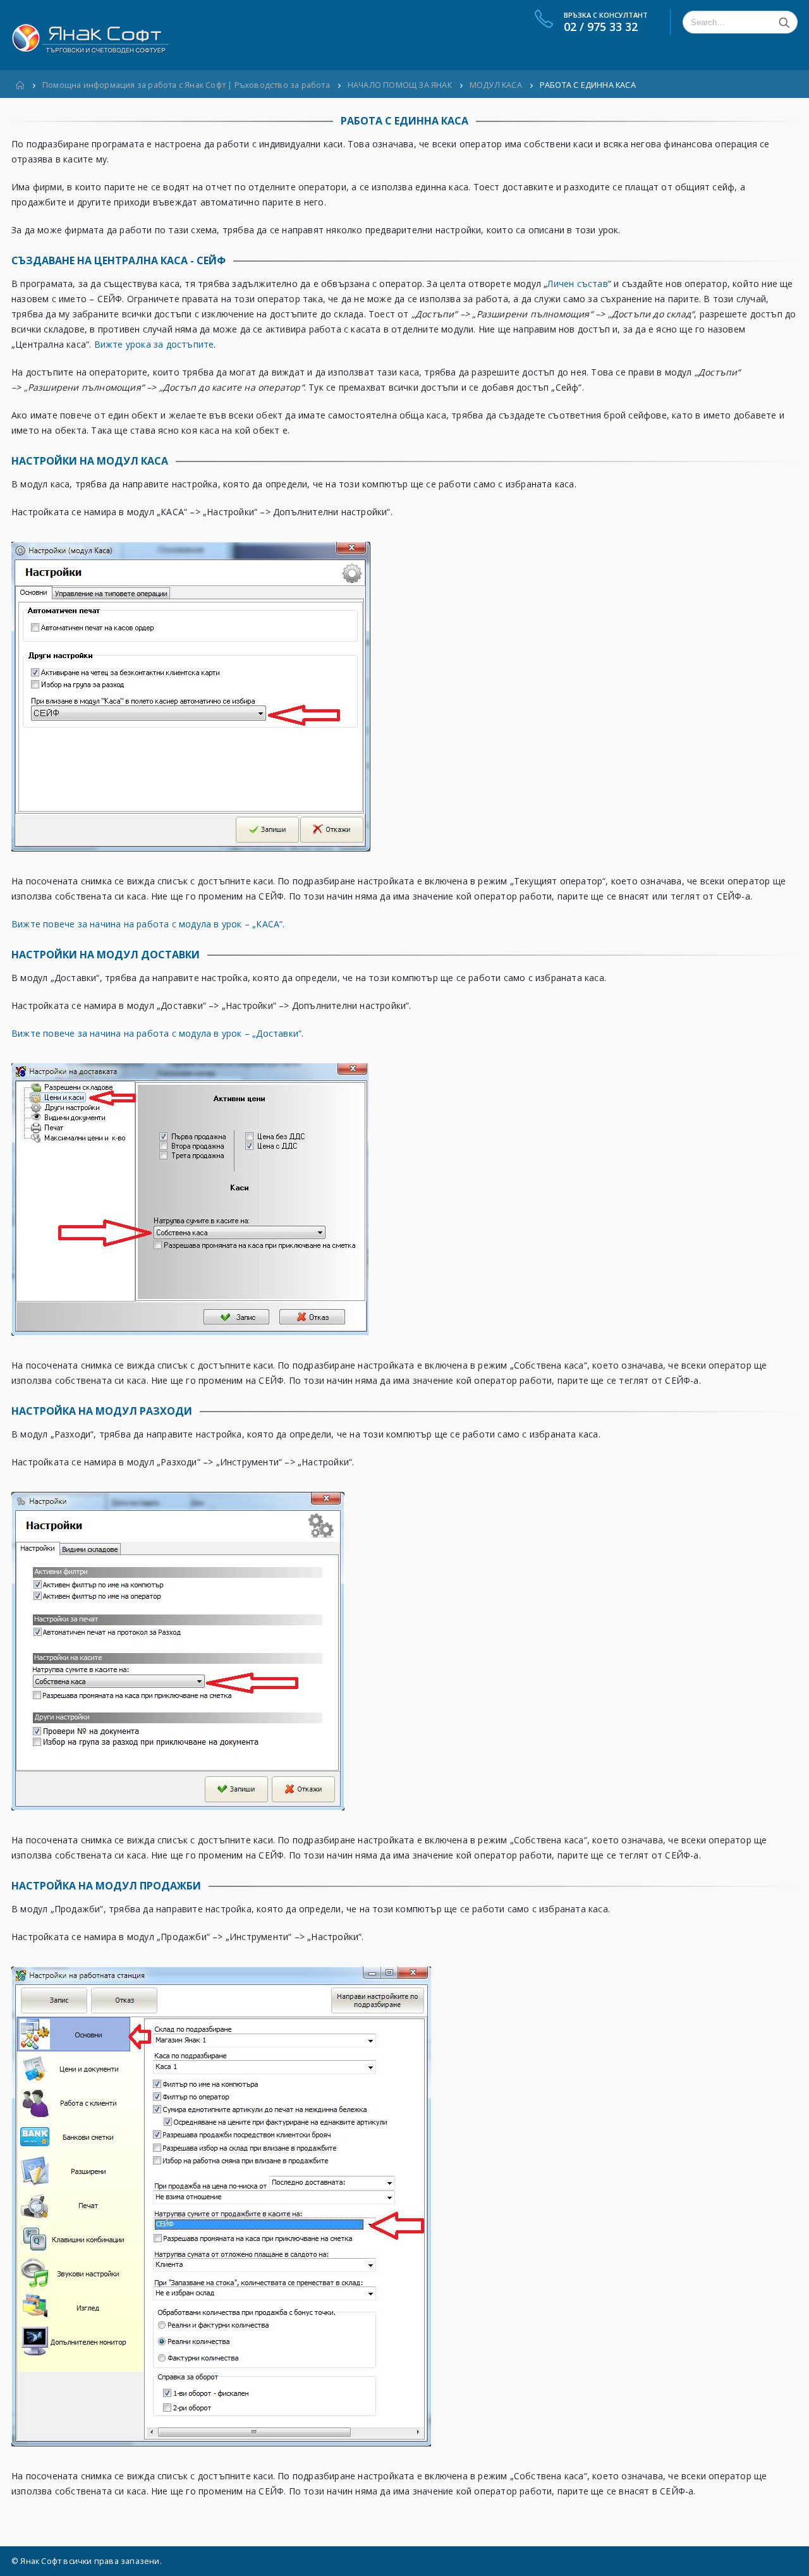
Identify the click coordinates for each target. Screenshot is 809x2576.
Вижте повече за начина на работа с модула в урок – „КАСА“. (148, 924)
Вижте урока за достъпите (154, 344)
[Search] (784, 22)
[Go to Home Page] (20, 85)
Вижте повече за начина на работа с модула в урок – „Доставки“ (156, 1033)
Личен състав (577, 284)
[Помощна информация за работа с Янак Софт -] (90, 35)
